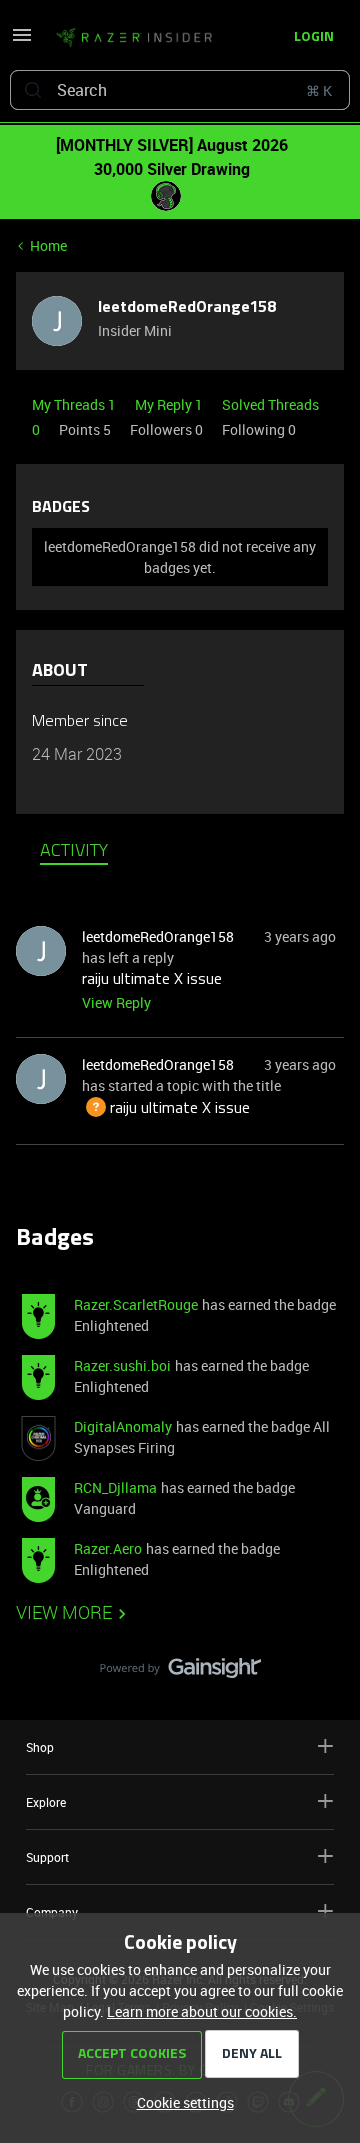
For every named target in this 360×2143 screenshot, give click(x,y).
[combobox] (180, 90)
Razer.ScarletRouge (136, 1304)
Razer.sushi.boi (122, 1365)
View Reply (116, 1002)
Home (48, 245)
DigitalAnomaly (123, 1426)
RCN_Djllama (115, 1487)
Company (52, 1912)
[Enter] (33, 90)
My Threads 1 (75, 404)
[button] (22, 41)
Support (47, 1857)
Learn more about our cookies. (202, 2011)
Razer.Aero (108, 1548)
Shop (40, 1747)
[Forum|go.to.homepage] (128, 38)
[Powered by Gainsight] (180, 1673)
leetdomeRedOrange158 (187, 308)
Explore (46, 1802)
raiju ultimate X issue (152, 980)
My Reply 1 (170, 404)
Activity (74, 852)
